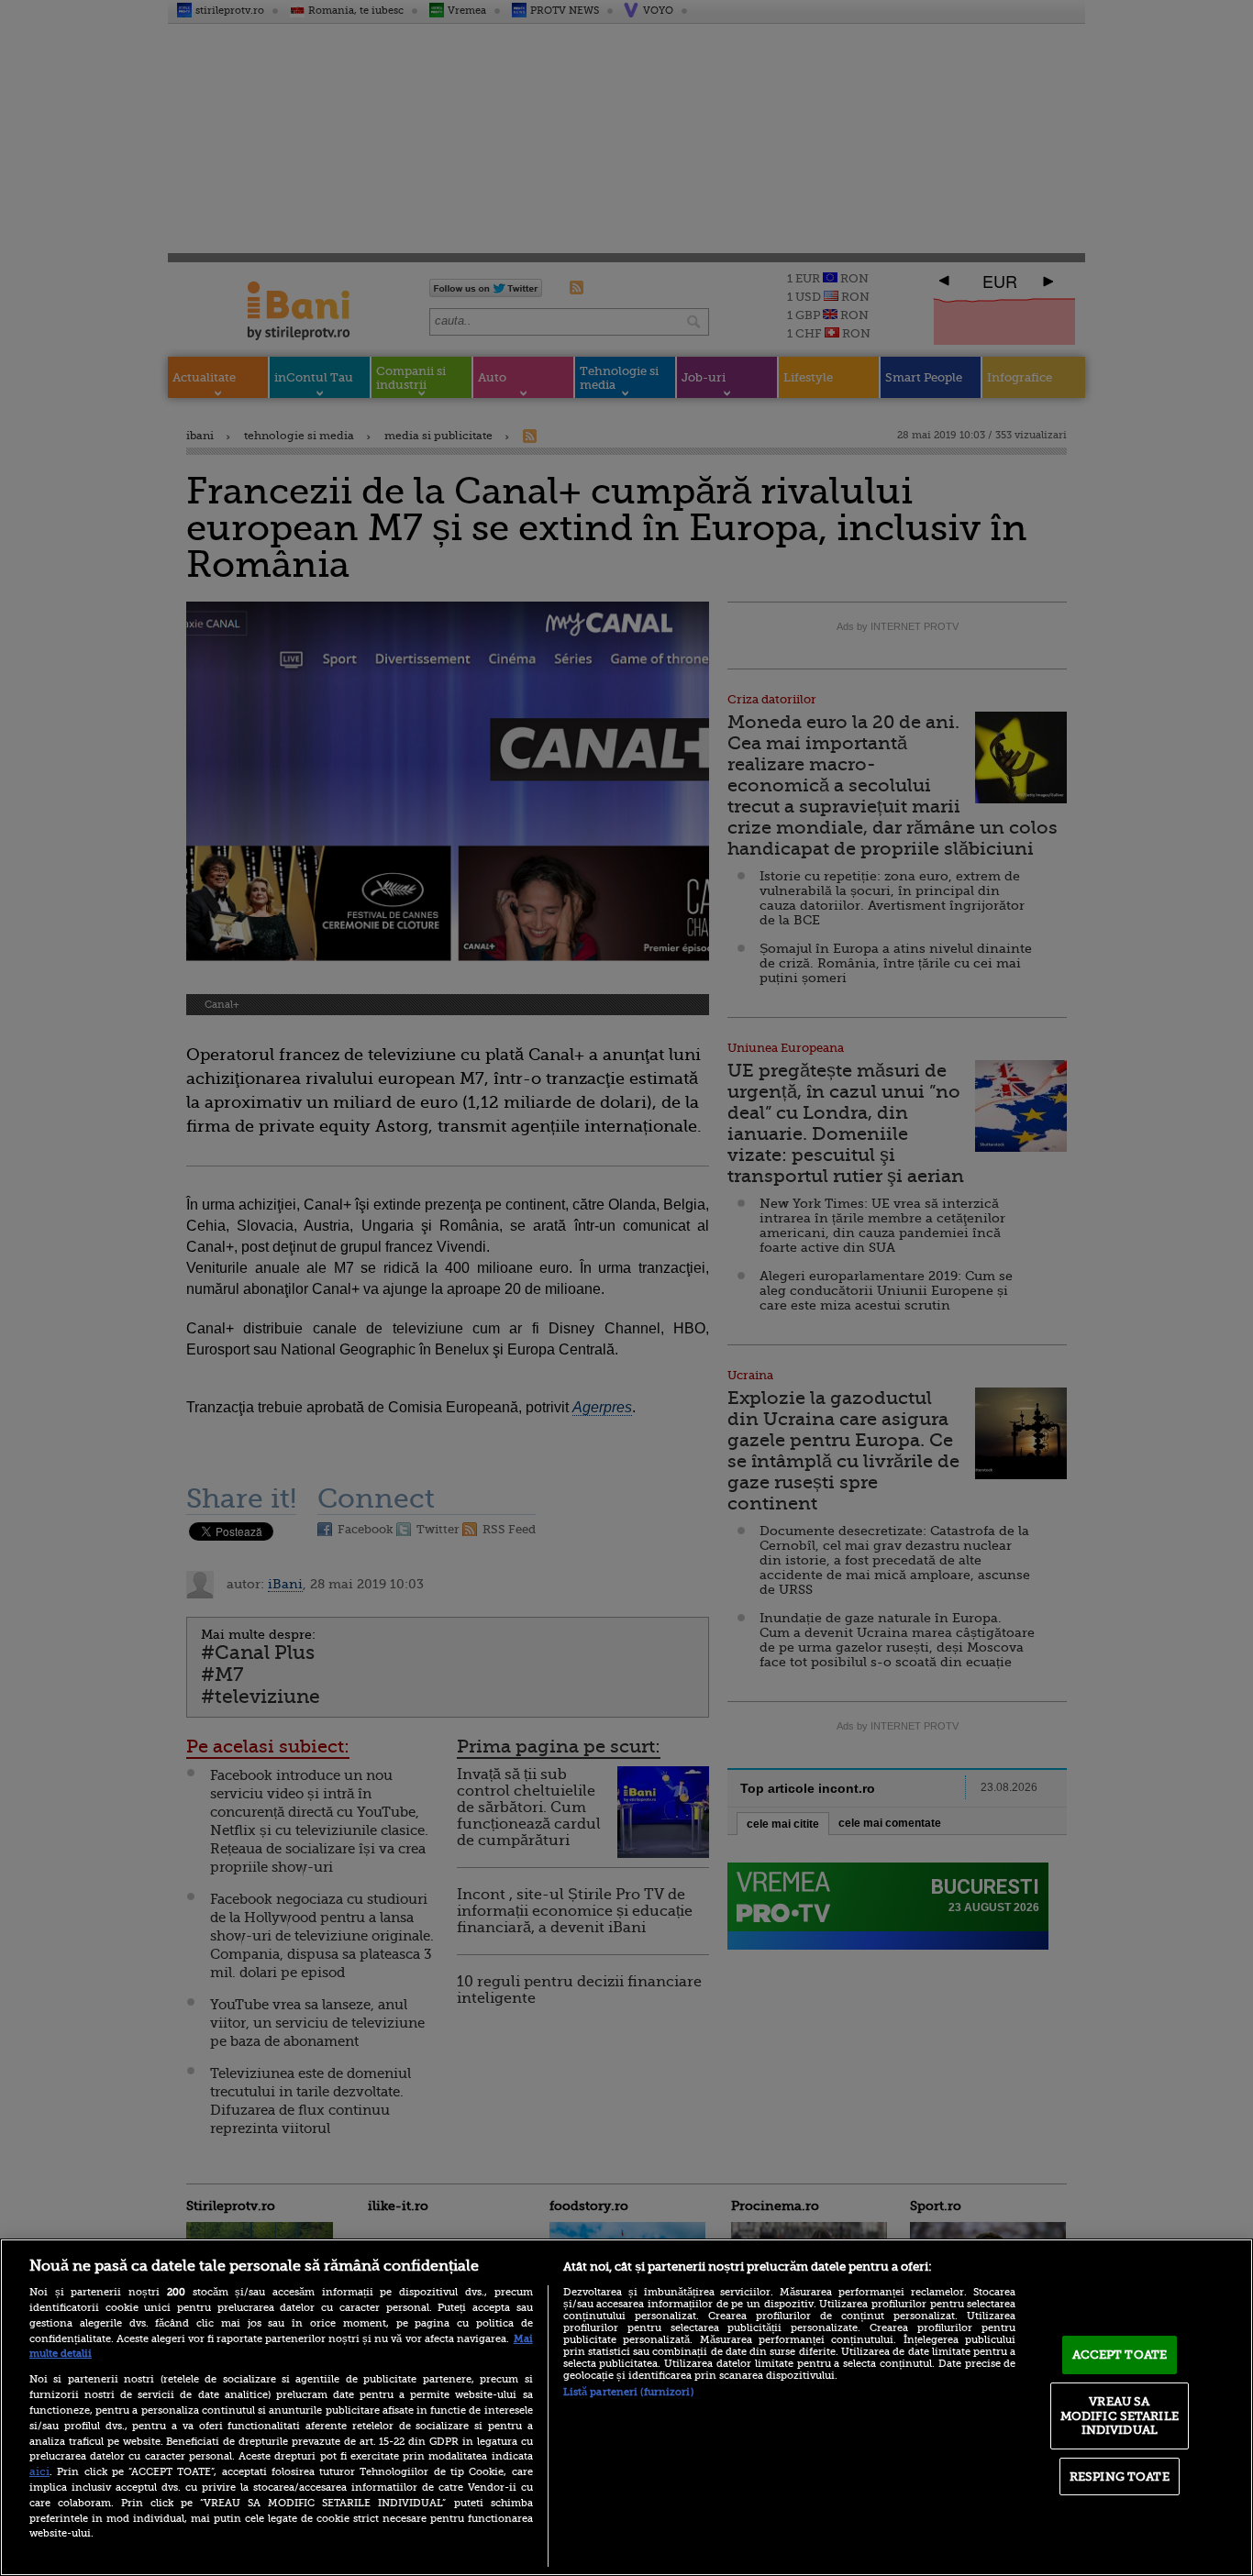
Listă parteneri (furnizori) (628, 2392)
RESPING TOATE (1120, 2476)
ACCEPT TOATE (1120, 2355)
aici (39, 2471)
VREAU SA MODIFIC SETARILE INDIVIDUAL (1120, 2416)
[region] (626, 2407)
